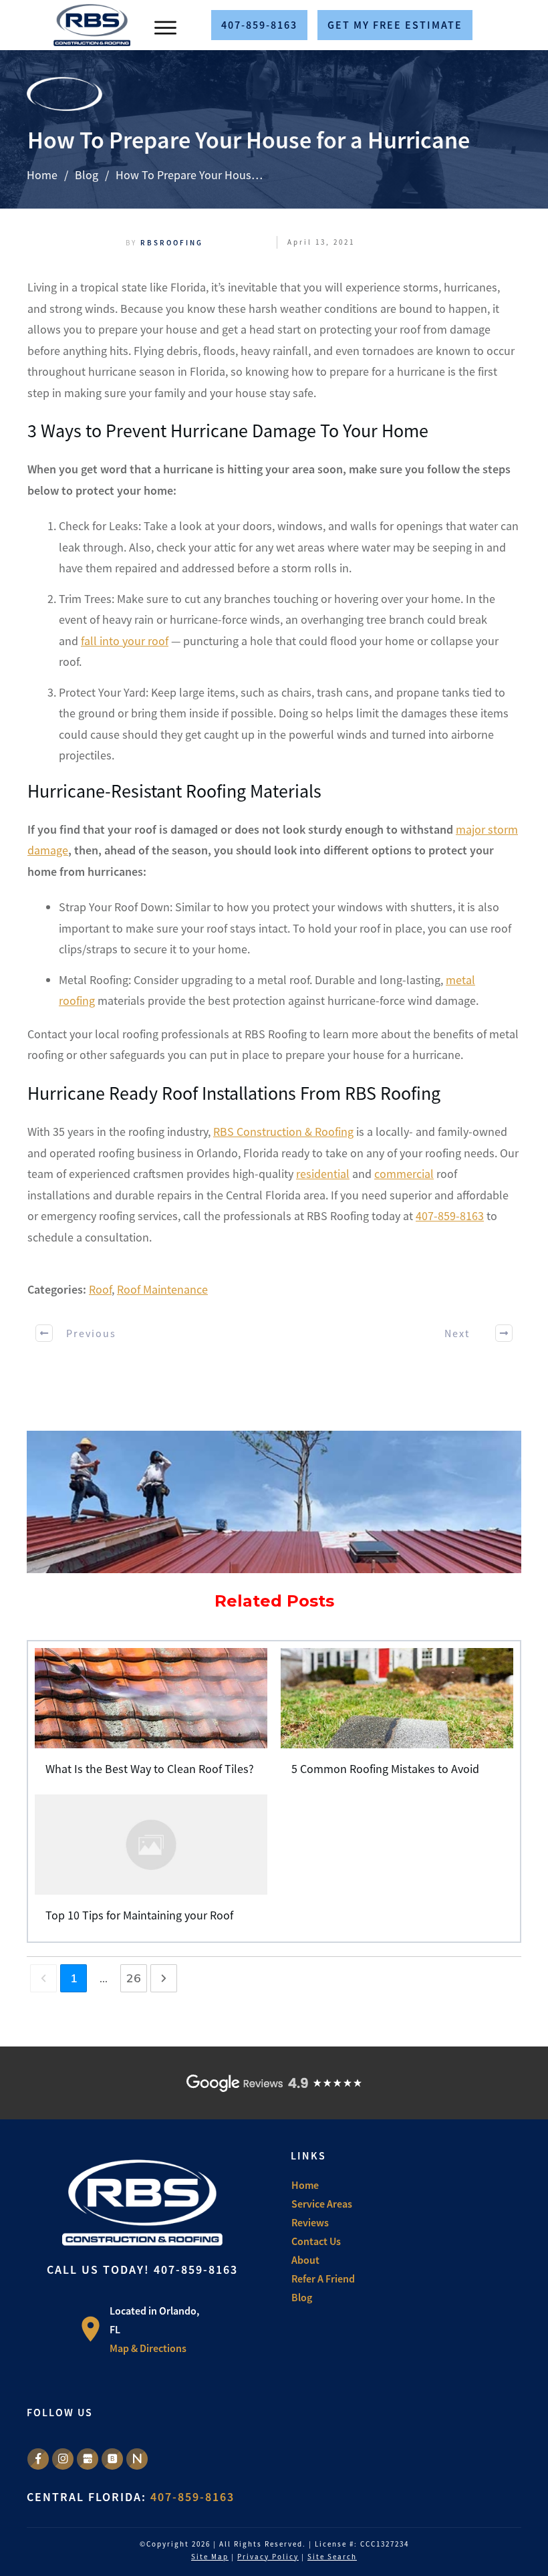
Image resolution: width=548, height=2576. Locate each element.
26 (134, 1978)
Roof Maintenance (162, 1289)
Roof (100, 1289)
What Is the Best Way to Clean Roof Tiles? (151, 1718)
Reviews (310, 2222)
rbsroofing (172, 243)
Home (305, 2185)
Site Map (210, 2557)
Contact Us (316, 2241)
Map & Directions (148, 2348)
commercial (404, 1174)
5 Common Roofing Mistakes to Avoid (397, 1718)
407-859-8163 (450, 1216)
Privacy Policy (268, 2557)
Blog (302, 2297)
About (305, 2260)
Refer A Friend (323, 2278)
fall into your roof (125, 641)
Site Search (332, 2557)
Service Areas (322, 2204)
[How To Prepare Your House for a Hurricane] (274, 1502)
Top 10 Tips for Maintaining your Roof (151, 1864)
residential (323, 1174)
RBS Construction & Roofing (283, 1132)
